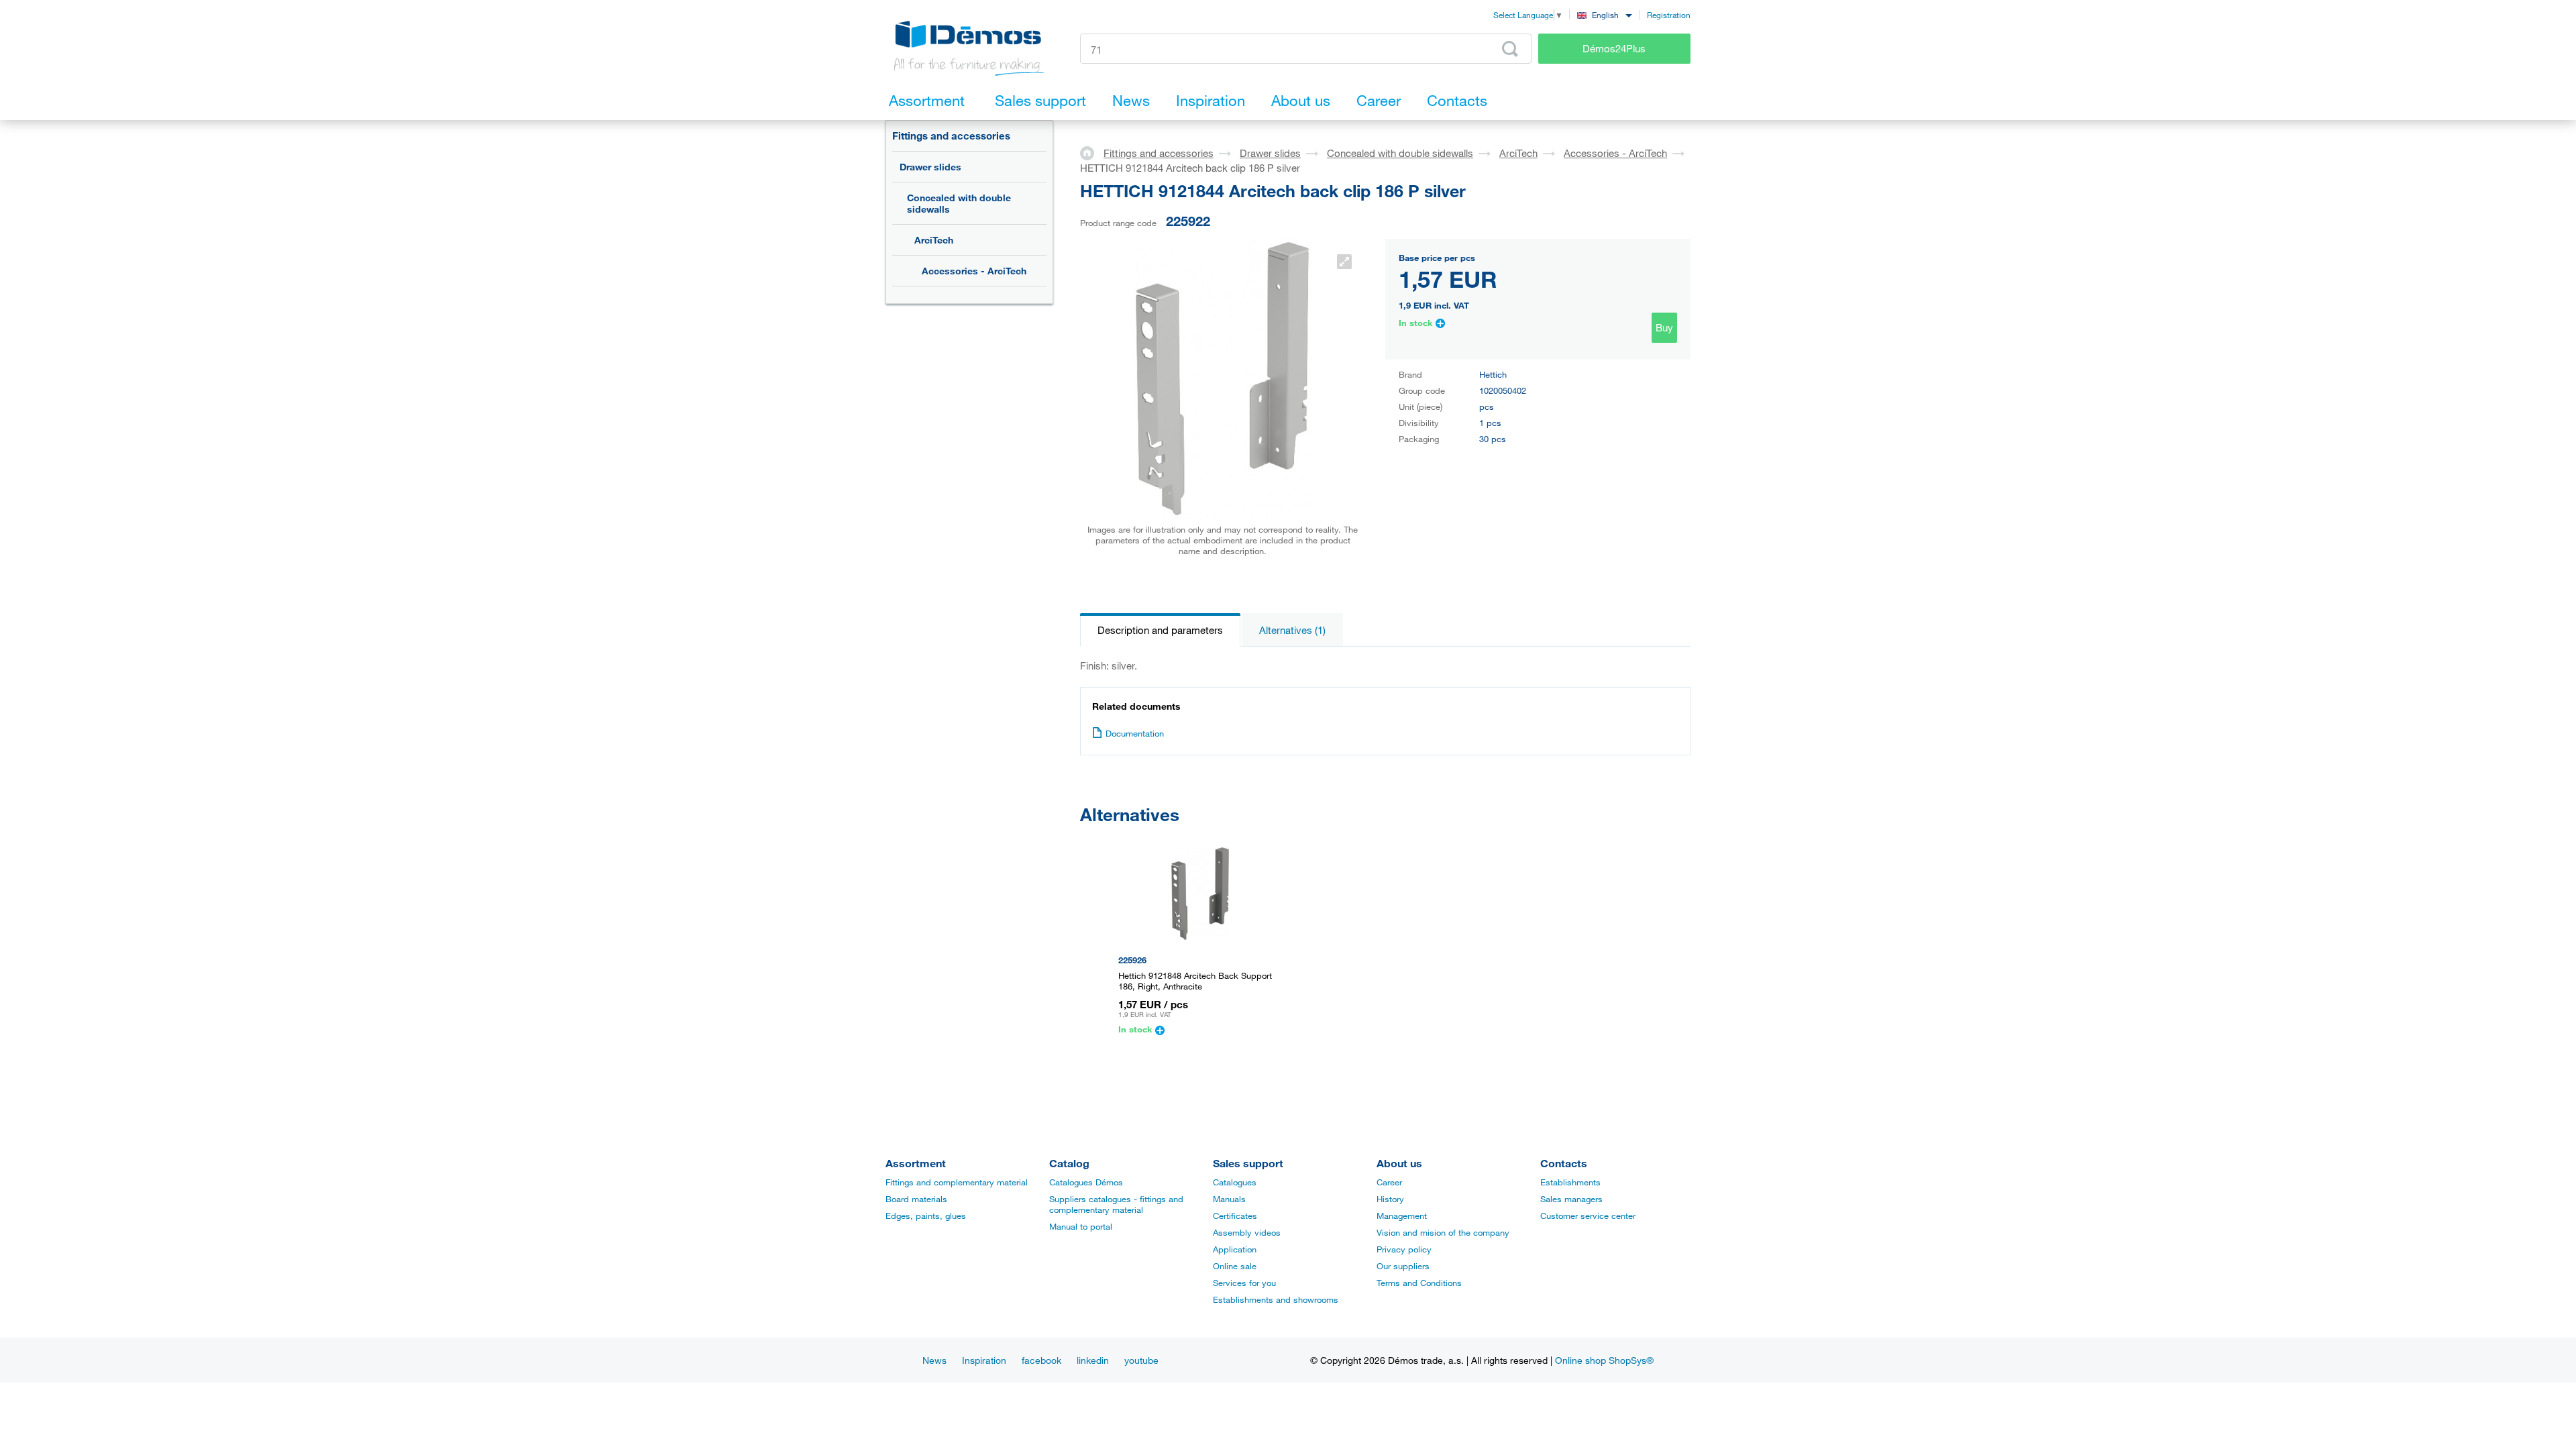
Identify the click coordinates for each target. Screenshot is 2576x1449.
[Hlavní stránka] (1092, 152)
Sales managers (1571, 1199)
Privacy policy (1404, 1249)
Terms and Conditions (1419, 1283)
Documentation (1135, 733)
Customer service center (1588, 1216)
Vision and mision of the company (1443, 1232)
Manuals (1229, 1199)
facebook (1041, 1360)
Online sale (1235, 1266)
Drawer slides (930, 167)
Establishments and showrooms (1276, 1299)
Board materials (916, 1199)
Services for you (1244, 1283)
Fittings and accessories (951, 136)
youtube (1141, 1360)
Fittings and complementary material (957, 1182)
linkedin (1093, 1360)
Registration (1669, 15)
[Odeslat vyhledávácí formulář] (1510, 49)
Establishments (1570, 1182)
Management (1402, 1216)
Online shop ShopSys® (1604, 1360)
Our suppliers (1403, 1266)
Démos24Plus (1614, 48)
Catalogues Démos (1086, 1182)
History (1390, 1199)
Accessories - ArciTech (974, 271)
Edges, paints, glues (926, 1216)
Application (1235, 1249)
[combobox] (1604, 14)
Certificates (1235, 1216)
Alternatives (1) (1292, 630)
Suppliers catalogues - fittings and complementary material (1116, 1204)
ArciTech (934, 240)
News (934, 1360)
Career (1389, 1182)
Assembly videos (1247, 1232)
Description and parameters (1160, 630)
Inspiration (984, 1360)
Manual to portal (1081, 1226)
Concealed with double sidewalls (959, 203)
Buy (1664, 327)
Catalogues (1235, 1182)
